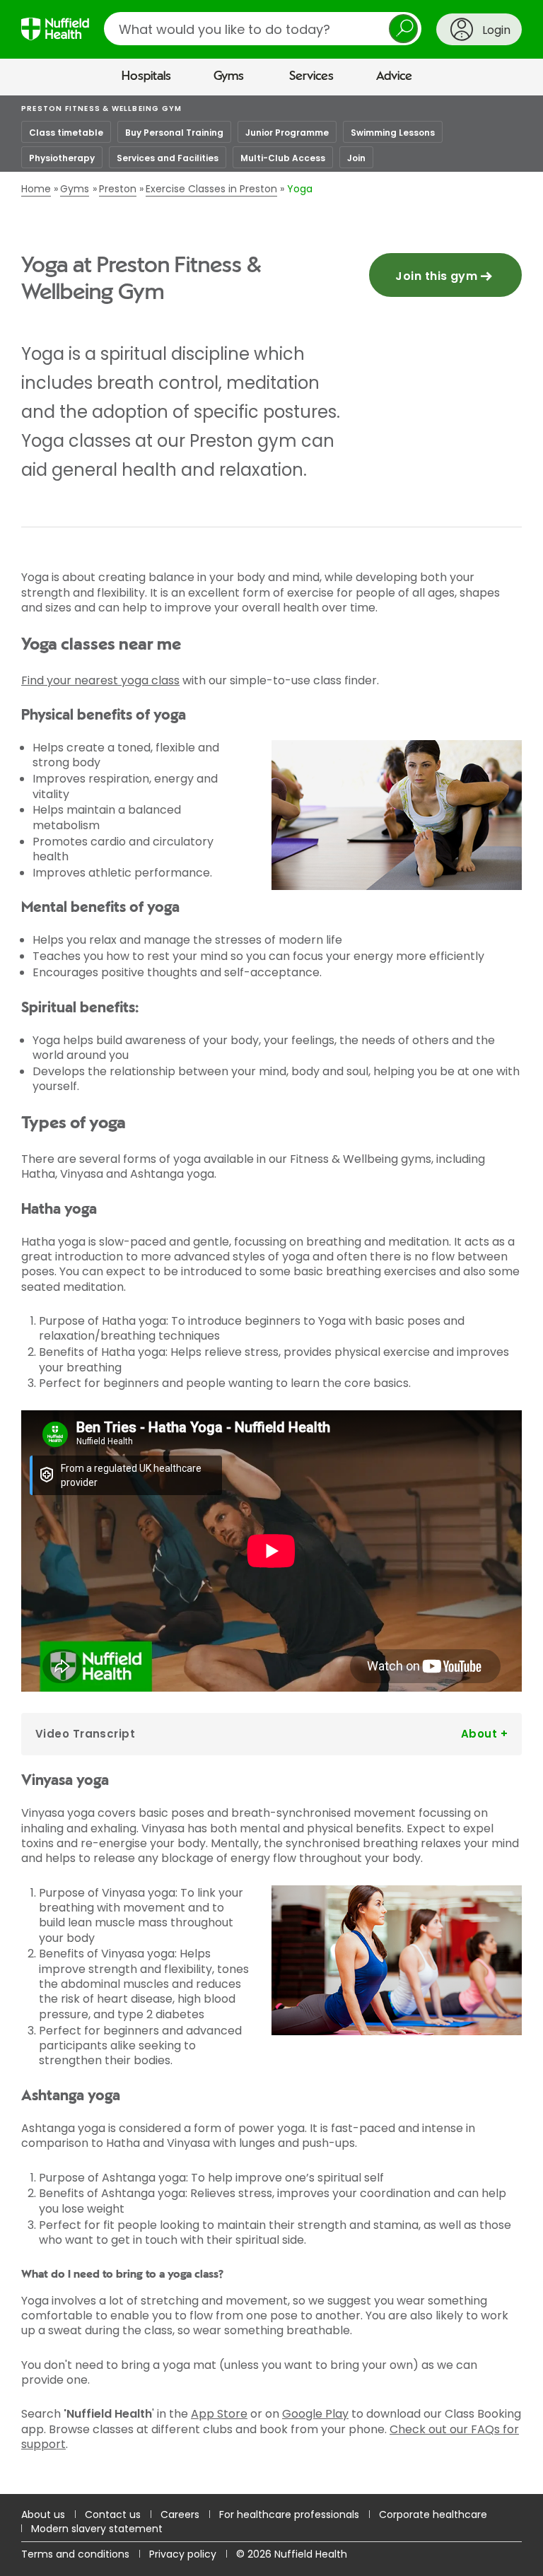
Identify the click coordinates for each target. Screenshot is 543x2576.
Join (356, 158)
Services (311, 76)
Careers (180, 2514)
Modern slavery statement (97, 2529)
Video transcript (85, 1734)
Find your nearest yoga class (100, 680)
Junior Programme (287, 133)
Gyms (229, 76)
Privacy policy (183, 2554)
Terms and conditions (75, 2554)
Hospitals (146, 76)
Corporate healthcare (433, 2514)
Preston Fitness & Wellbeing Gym (101, 109)
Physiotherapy (62, 158)
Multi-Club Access (283, 158)
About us (43, 2514)
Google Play (315, 2414)
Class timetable (66, 133)
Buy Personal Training (174, 133)
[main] (271, 1295)
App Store (219, 2414)
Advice (394, 76)
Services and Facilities (168, 158)
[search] (263, 29)
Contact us (113, 2514)
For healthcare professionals (289, 2514)
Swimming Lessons (393, 133)
